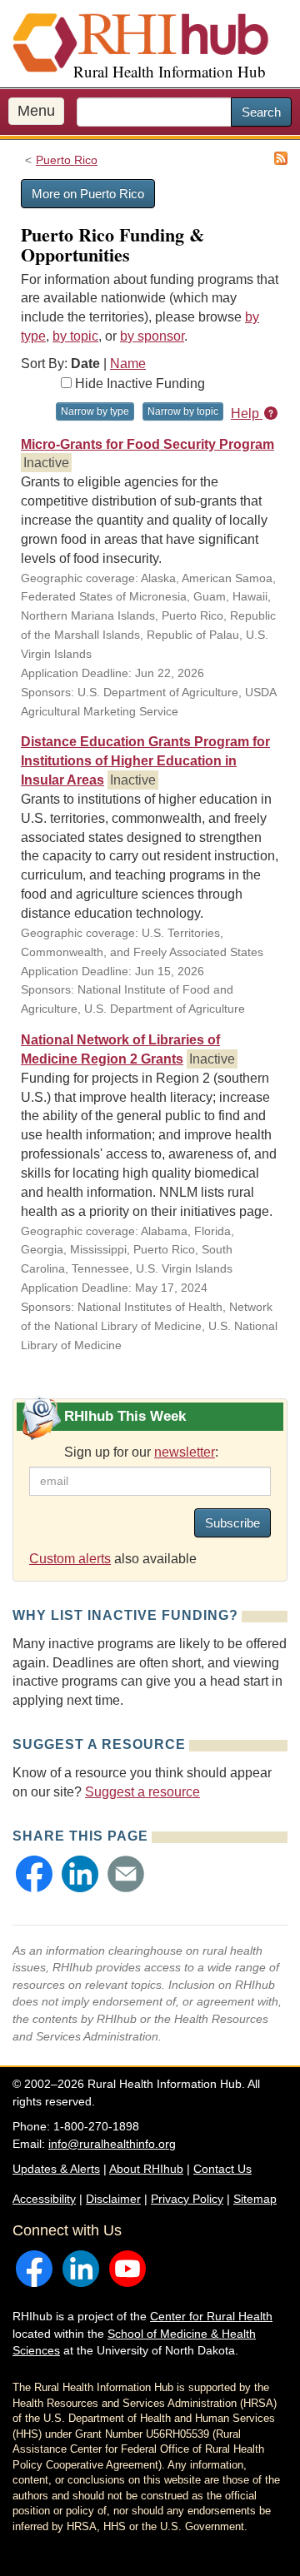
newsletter (185, 1452)
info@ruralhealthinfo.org (112, 2144)
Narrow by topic (183, 411)
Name (128, 364)
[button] (34, 1874)
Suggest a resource (142, 1792)
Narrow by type (95, 411)
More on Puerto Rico (88, 194)
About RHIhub (146, 2169)
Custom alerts (70, 1559)
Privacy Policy (187, 2199)
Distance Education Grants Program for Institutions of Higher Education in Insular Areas (145, 761)
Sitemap (255, 2199)
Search (261, 112)
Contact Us (222, 2169)
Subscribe (232, 1523)
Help (247, 414)
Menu (36, 111)
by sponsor (152, 336)
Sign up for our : (141, 1452)
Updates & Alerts (56, 2169)
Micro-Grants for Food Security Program (147, 444)
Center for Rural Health (211, 2316)
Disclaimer (113, 2199)
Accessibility (44, 2199)
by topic (75, 336)
